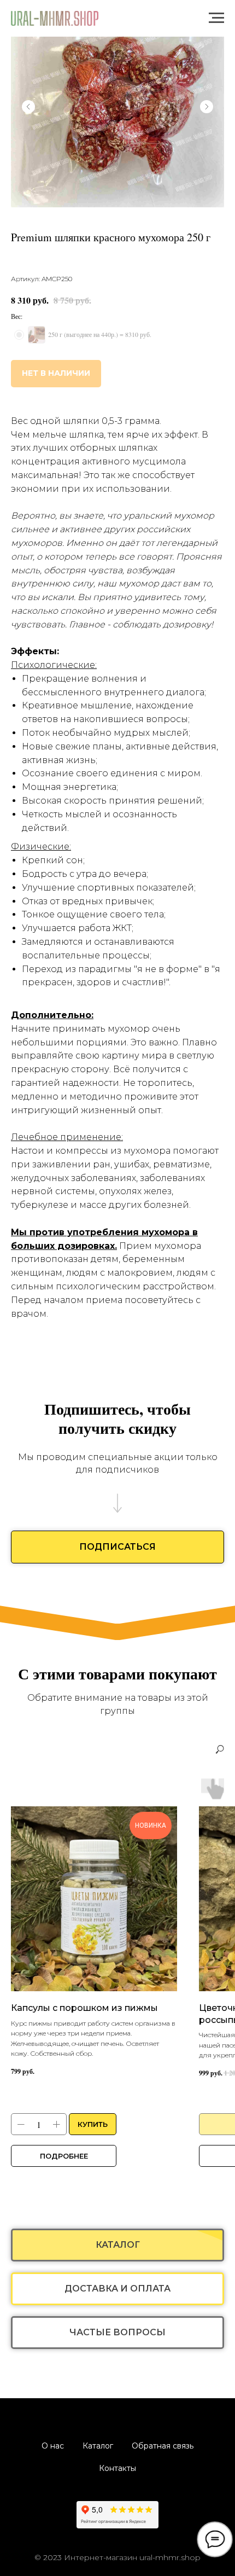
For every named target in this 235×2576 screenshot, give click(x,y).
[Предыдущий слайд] (28, 107)
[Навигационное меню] (216, 18)
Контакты (117, 2468)
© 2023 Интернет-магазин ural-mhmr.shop (117, 2557)
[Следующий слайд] (207, 107)
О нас (53, 2446)
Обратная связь (163, 2446)
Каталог (98, 2446)
